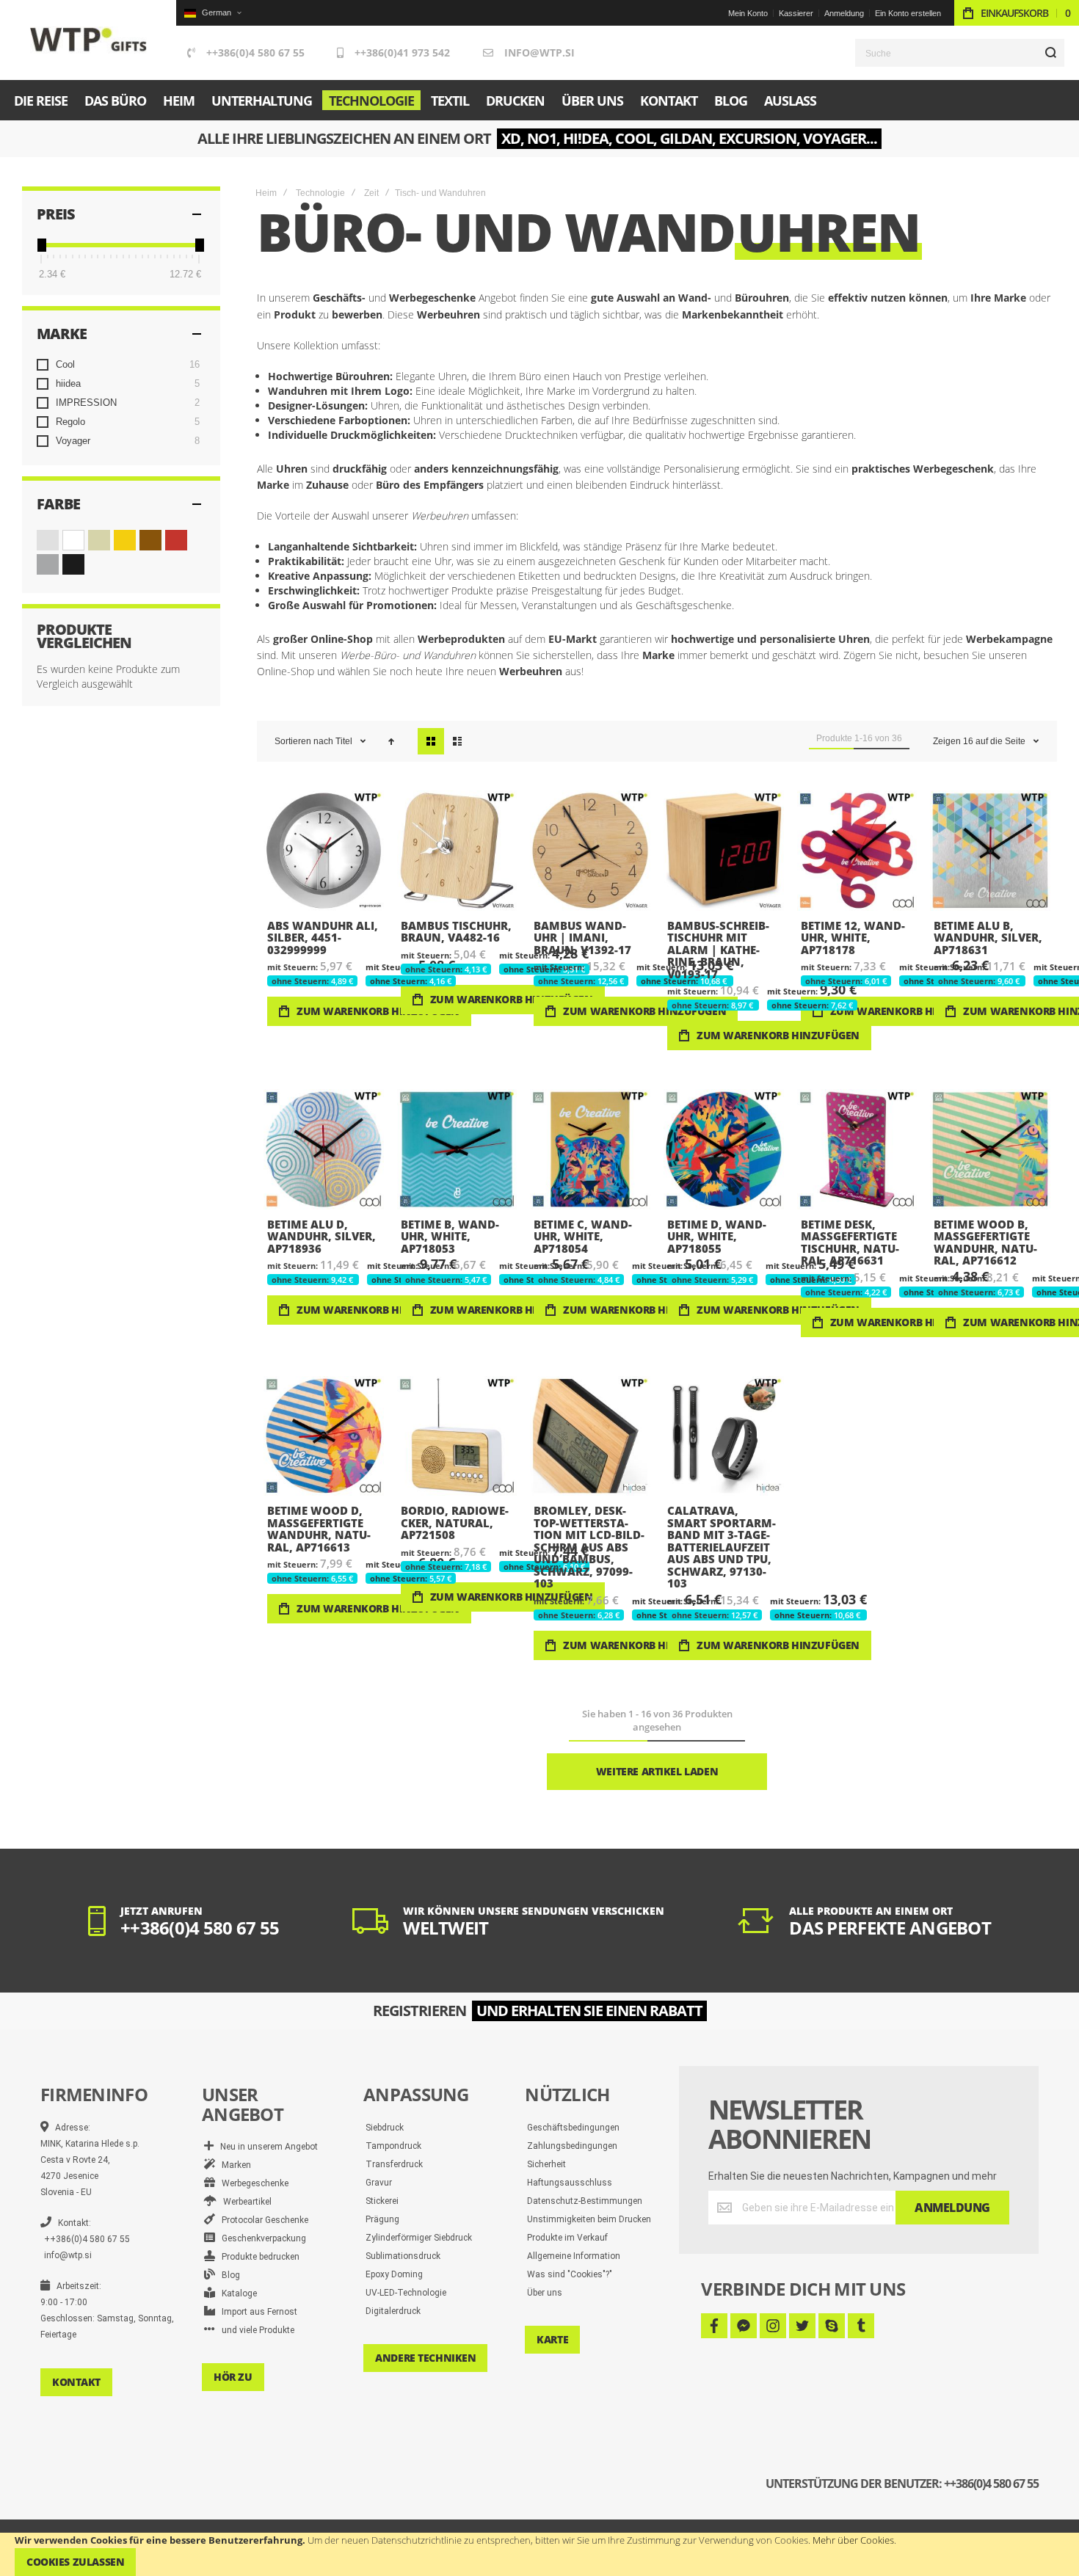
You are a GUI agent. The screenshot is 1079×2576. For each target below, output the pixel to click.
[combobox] (960, 53)
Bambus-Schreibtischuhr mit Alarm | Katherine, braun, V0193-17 (724, 851)
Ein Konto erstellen (908, 13)
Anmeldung (844, 13)
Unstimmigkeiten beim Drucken (589, 2219)
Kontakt (76, 2382)
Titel (345, 741)
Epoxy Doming (394, 2274)
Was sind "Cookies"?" (570, 2274)
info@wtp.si (539, 52)
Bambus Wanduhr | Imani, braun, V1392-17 (590, 851)
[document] (539, 2554)
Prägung (382, 2219)
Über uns (545, 2293)
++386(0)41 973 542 (402, 52)
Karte (552, 2339)
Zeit (371, 193)
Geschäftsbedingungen (573, 2128)
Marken (233, 2165)
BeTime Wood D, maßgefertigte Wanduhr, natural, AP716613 (324, 1436)
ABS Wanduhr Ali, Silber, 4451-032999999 (324, 851)
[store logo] (88, 40)
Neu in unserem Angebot (266, 2147)
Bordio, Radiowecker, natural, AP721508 (457, 1436)
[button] (212, 13)
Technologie (320, 193)
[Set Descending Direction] (391, 741)
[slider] (41, 245)
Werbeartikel (244, 2202)
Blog (228, 2275)
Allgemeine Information (574, 2256)
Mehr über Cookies (853, 2540)
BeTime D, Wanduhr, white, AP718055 (724, 1149)
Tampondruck (393, 2146)
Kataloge (236, 2293)
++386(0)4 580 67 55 (255, 52)
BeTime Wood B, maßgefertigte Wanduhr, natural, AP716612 (990, 1149)
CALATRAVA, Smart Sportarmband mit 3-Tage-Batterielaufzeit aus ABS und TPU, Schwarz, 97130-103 (724, 1436)
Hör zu (233, 2377)
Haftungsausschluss (570, 2183)
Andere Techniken (425, 2358)
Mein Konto (748, 13)
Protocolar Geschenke (262, 2220)
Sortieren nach (304, 741)
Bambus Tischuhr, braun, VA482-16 (457, 851)
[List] (457, 741)
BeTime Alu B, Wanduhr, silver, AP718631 (990, 851)
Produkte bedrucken (257, 2257)
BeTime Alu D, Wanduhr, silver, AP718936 (324, 1149)
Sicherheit (546, 2164)
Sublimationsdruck (403, 2256)
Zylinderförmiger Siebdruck (419, 2238)
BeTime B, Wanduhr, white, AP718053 (457, 1149)
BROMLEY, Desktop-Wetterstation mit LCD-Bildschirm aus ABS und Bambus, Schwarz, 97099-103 (590, 1436)
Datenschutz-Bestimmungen (585, 2201)
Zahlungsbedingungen (572, 2146)
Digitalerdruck (393, 2311)
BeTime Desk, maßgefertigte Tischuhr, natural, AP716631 (857, 1149)
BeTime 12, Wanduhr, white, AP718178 (857, 851)
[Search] (1050, 53)
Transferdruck (394, 2164)
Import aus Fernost (256, 2312)
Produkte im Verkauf (567, 2238)
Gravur (379, 2183)
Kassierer (796, 13)
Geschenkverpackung (261, 2238)
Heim (266, 193)
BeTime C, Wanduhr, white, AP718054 (590, 1149)
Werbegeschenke (252, 2183)
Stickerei (382, 2201)
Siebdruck (385, 2128)
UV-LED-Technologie (406, 2293)
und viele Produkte (255, 2330)
